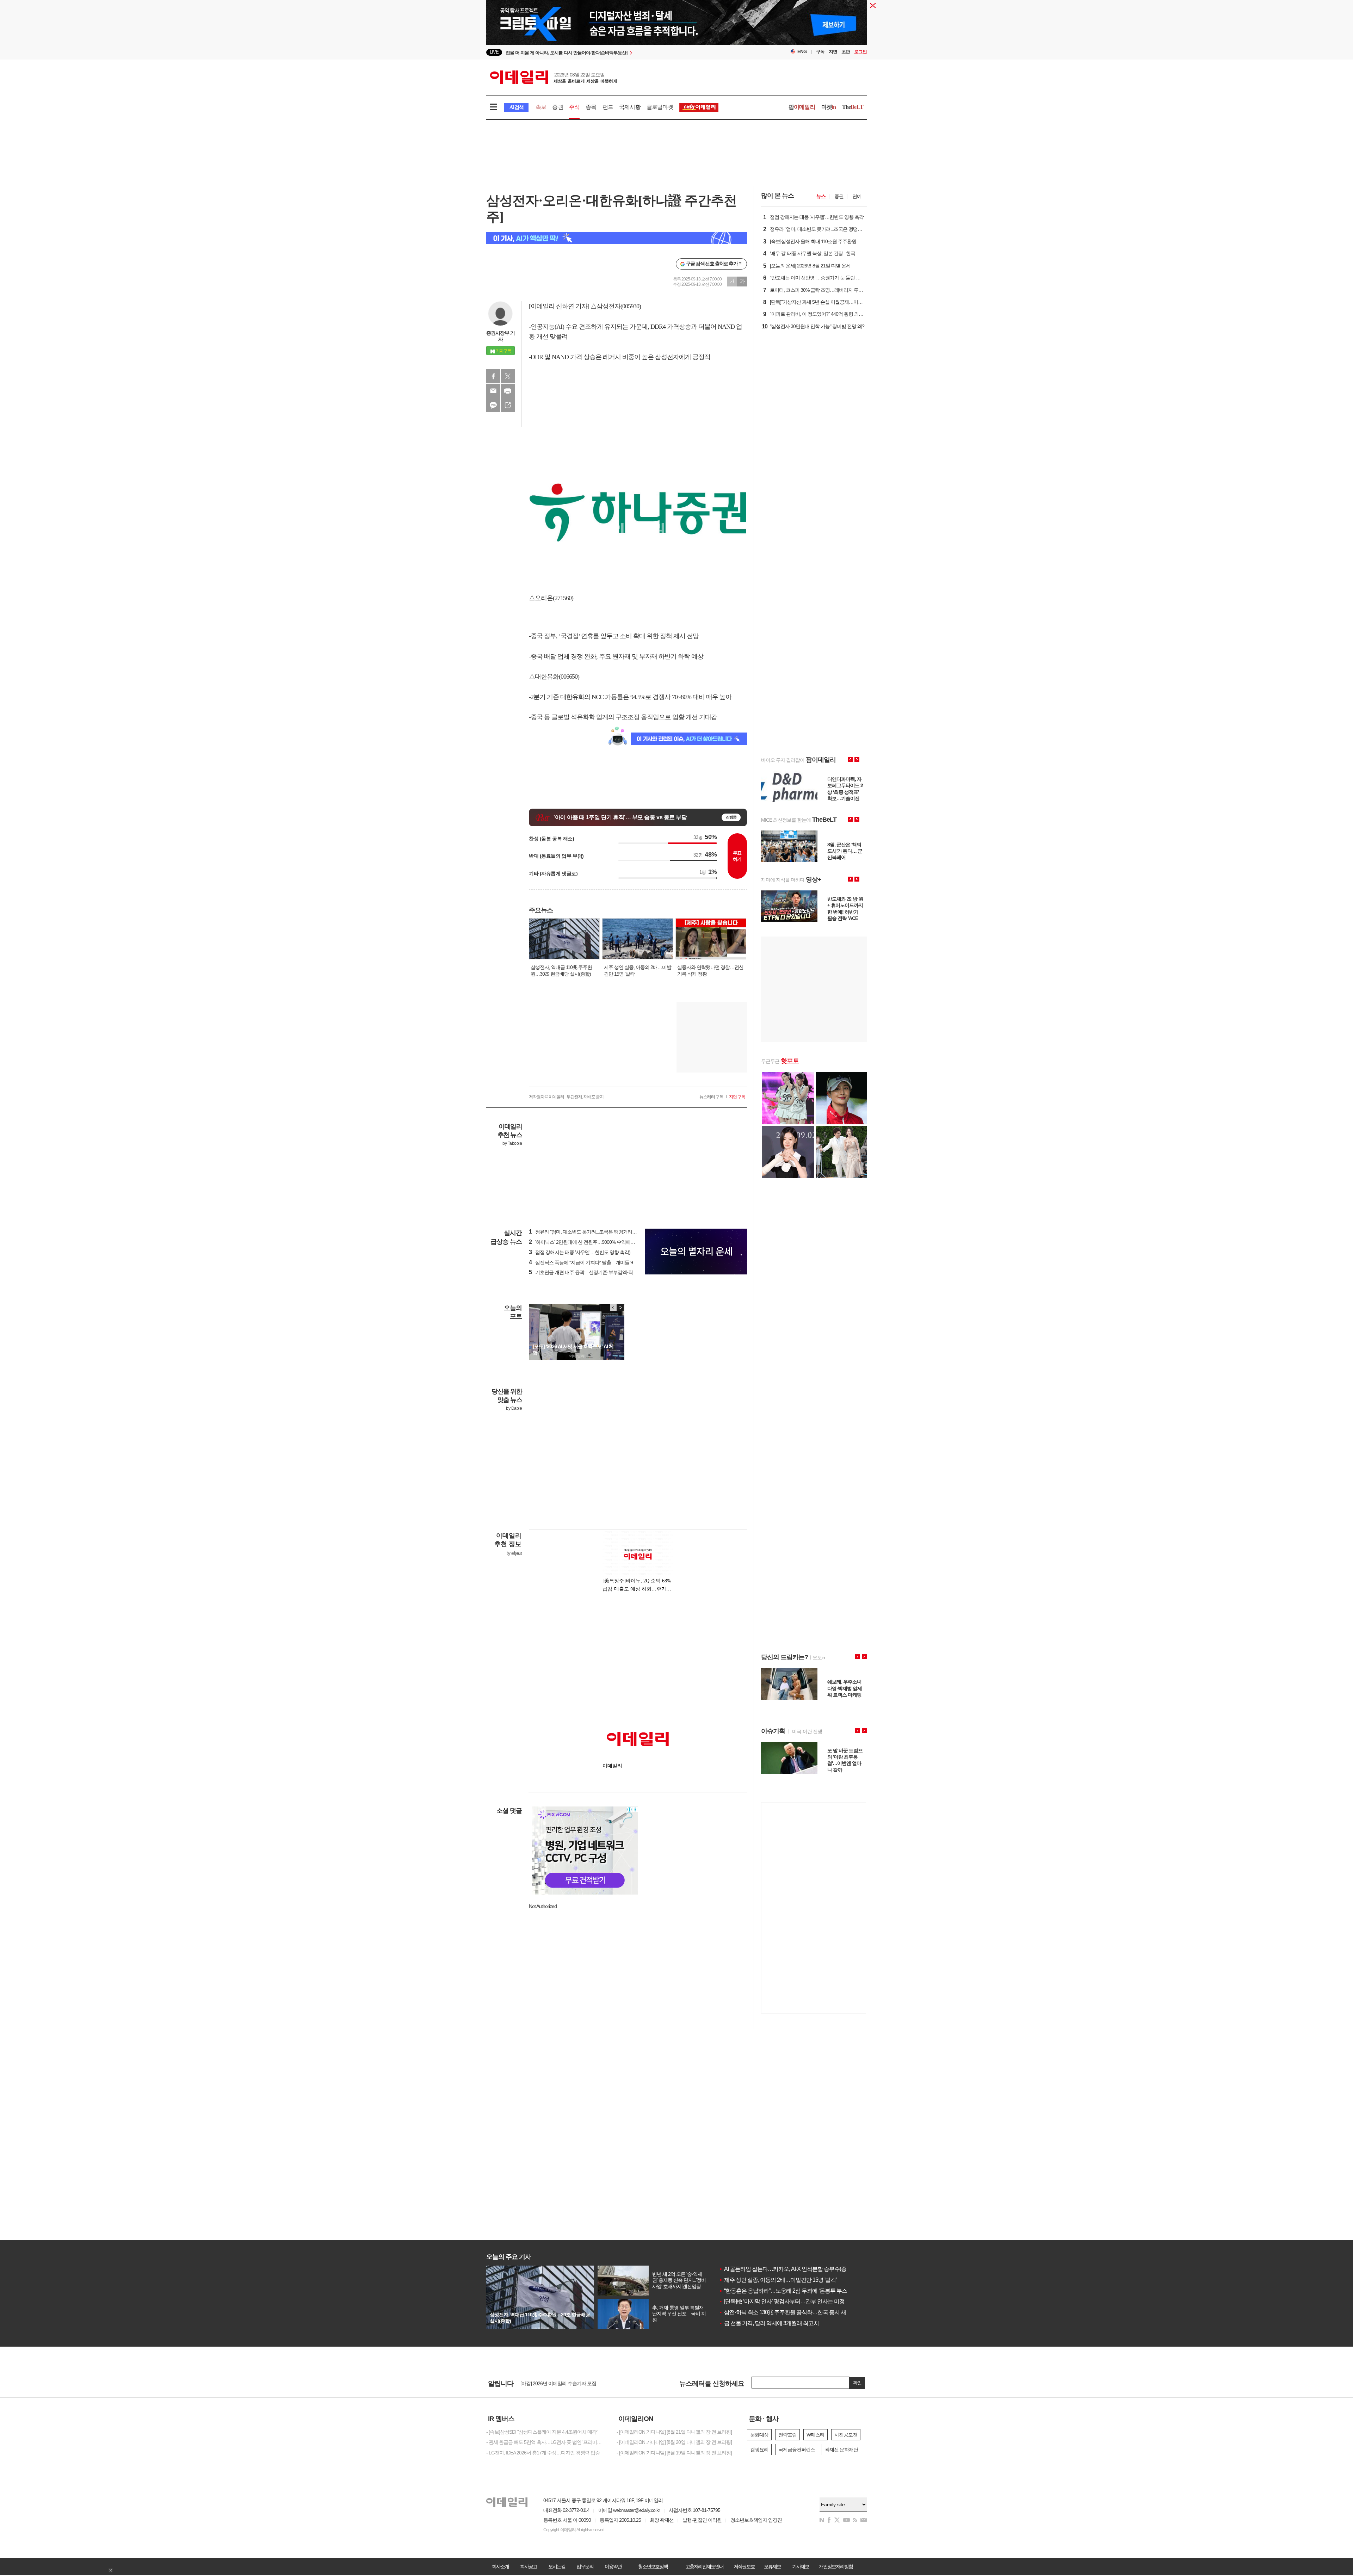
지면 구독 (737, 1097)
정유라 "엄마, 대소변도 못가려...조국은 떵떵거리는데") (586, 1232)
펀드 (608, 107)
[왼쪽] (613, 1308)
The (853, 107)
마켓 (829, 107)
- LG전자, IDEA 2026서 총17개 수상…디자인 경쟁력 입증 (543, 2453)
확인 (857, 2383)
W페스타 (815, 2435)
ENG (802, 52)
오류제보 (772, 2566)
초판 (846, 52)
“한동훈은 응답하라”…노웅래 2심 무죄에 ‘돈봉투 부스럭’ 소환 (792, 2291)
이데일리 (554, 77)
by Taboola (512, 1143)
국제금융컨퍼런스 (797, 2450)
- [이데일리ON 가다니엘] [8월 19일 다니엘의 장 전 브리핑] (674, 2453)
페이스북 (493, 376)
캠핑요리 (759, 2450)
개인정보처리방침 (836, 2566)
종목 (591, 107)
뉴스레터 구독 (711, 1097)
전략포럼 (787, 2435)
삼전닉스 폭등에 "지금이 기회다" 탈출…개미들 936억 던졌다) (594, 1262)
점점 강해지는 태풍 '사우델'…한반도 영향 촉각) (580, 1252)
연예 (857, 196)
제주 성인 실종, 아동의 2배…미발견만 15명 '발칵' (778, 2280)
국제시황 (630, 107)
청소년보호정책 (653, 2566)
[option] (619, 52)
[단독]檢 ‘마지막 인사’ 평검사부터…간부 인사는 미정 (782, 2301)
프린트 (508, 391)
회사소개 (500, 2566)
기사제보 (801, 2566)
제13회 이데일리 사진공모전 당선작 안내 (562, 2383)
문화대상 (759, 2435)
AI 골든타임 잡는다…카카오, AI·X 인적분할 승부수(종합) (786, 2269)
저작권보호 (744, 2566)
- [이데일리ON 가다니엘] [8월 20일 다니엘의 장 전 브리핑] (674, 2442)
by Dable (514, 1408)
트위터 (508, 376)
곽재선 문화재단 (841, 2450)
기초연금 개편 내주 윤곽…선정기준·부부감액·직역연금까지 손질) (598, 1272)
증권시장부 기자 (501, 336)
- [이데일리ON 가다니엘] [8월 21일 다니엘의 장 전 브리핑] (674, 2432)
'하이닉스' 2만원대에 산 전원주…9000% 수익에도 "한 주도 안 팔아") (600, 1242)
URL (508, 405)
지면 (833, 52)
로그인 (860, 52)
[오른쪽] (620, 1308)
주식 (574, 107)
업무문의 (585, 2566)
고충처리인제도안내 (704, 2566)
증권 (557, 107)
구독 (820, 52)
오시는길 (557, 2566)
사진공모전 (846, 2435)
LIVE (494, 52)
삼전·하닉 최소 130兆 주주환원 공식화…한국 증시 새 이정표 (791, 2312)
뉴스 (821, 196)
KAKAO (493, 405)
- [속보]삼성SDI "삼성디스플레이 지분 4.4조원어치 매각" (542, 2432)
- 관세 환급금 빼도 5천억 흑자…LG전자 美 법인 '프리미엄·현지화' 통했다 (546, 2442)
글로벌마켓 (660, 107)
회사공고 (529, 2566)
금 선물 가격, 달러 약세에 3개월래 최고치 (769, 2323)
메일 (493, 391)
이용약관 (613, 2566)
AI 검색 (516, 107)
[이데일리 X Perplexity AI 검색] (617, 238)
